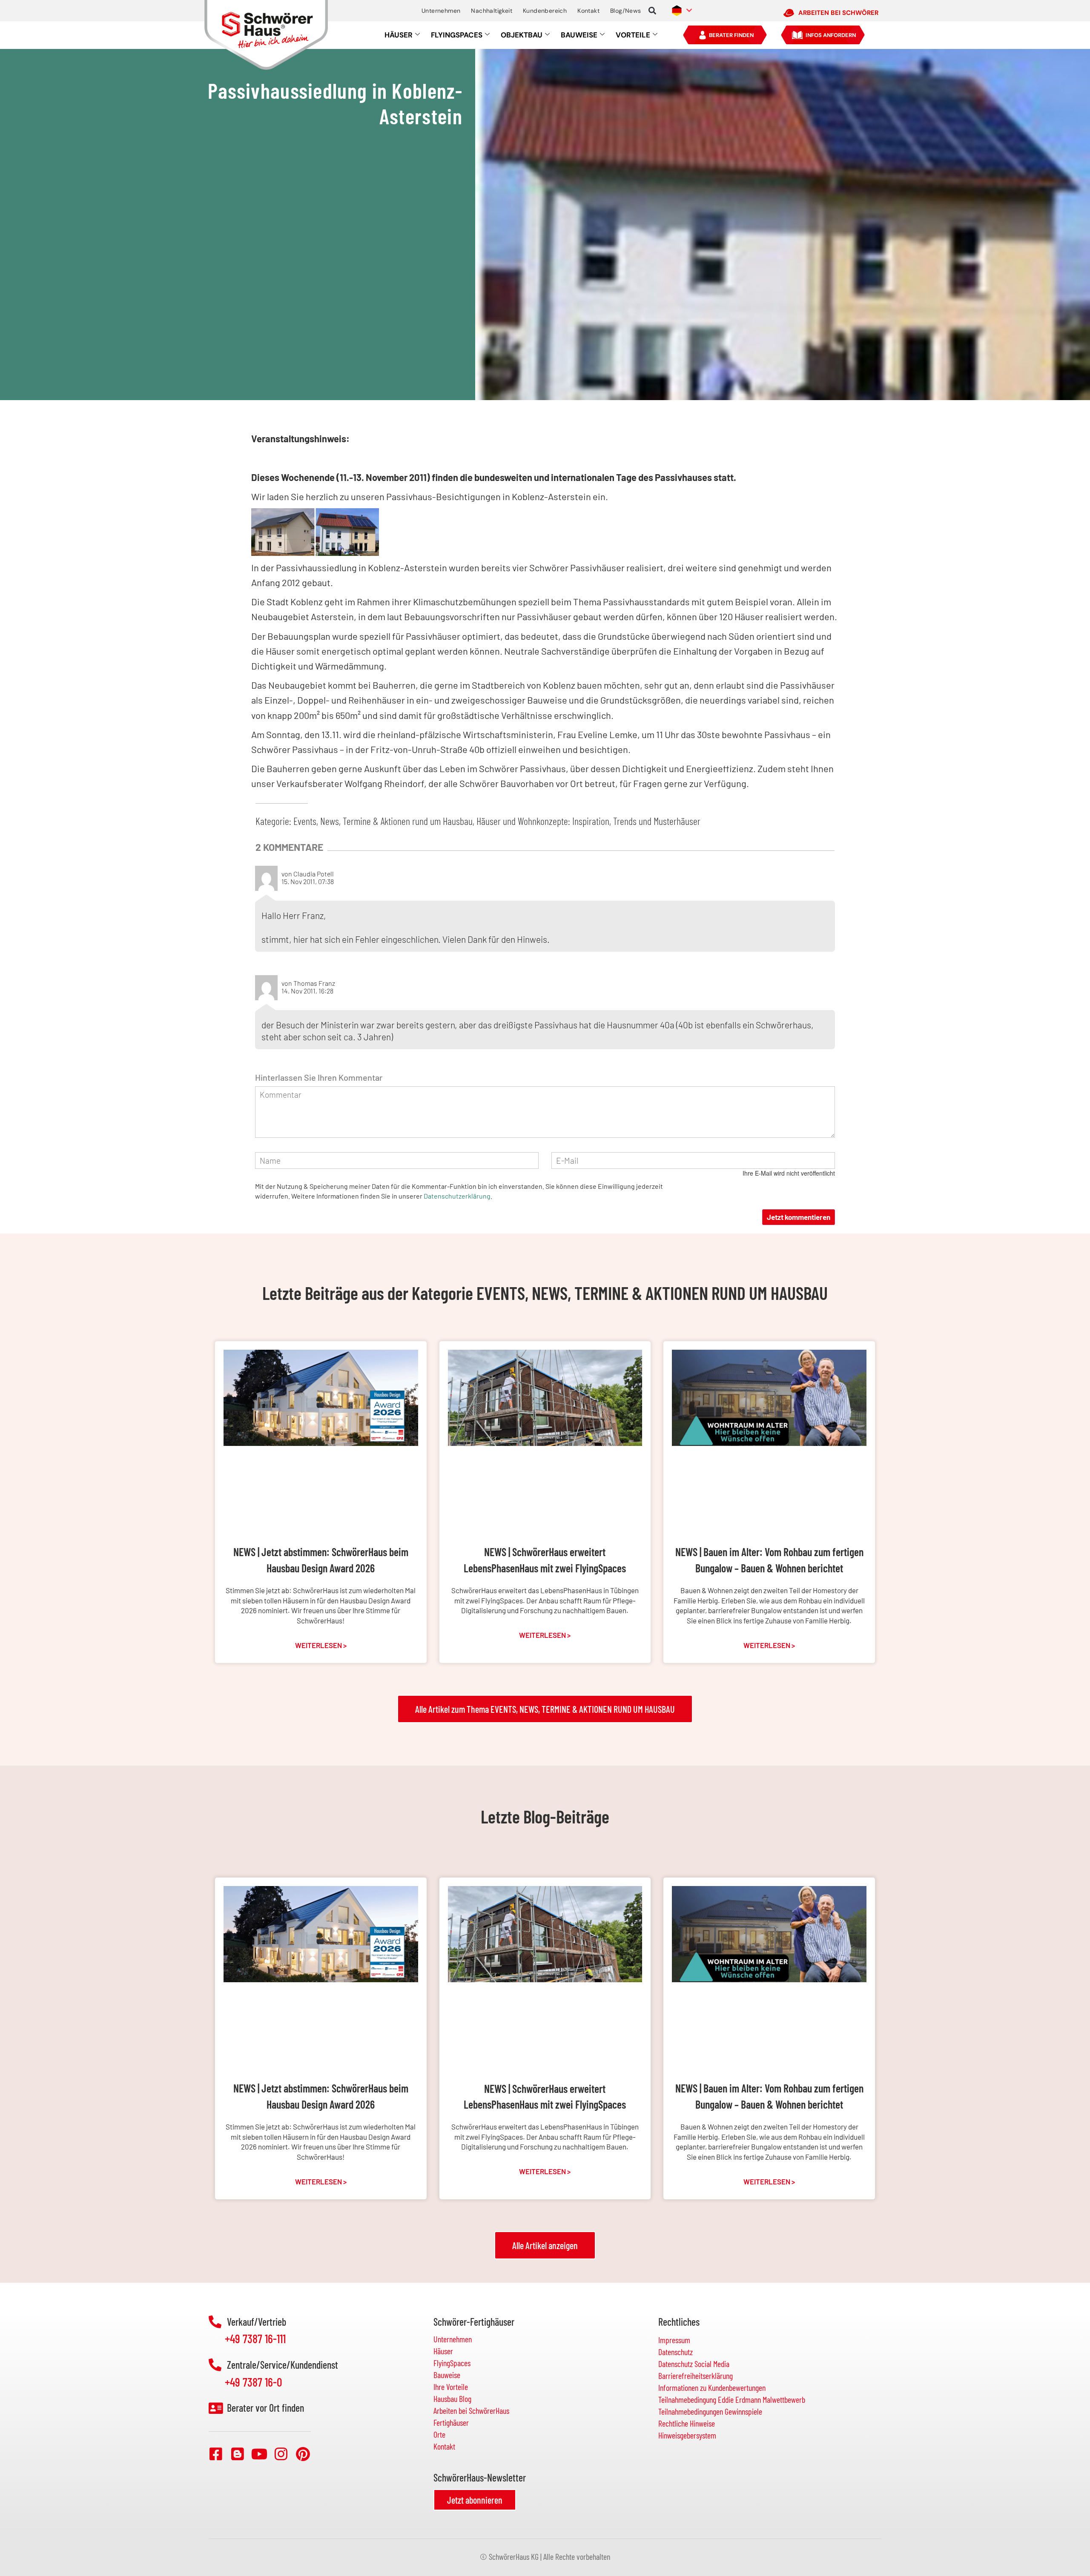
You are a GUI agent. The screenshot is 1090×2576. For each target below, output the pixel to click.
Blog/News (626, 11)
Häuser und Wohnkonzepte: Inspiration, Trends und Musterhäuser (588, 821)
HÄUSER (399, 35)
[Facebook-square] (216, 2454)
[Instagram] (281, 2454)
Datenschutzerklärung (457, 1196)
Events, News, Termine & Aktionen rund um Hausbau (383, 821)
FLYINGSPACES (457, 35)
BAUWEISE (579, 35)
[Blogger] (238, 2454)
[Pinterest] (303, 2454)
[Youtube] (259, 2454)
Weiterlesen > (321, 1645)
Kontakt (588, 11)
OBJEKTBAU (522, 35)
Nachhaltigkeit (492, 11)
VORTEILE (633, 35)
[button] (653, 11)
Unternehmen (441, 11)
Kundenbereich (545, 11)
